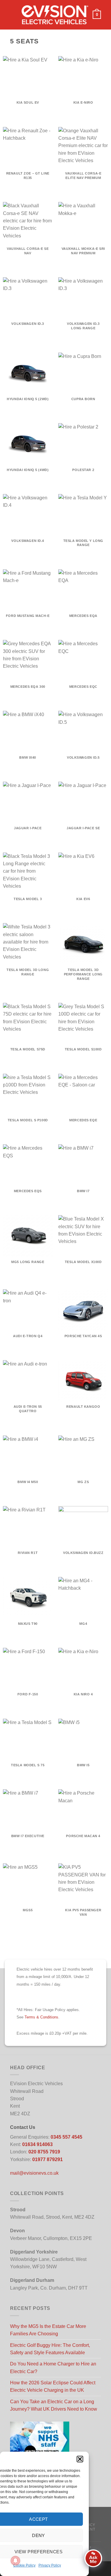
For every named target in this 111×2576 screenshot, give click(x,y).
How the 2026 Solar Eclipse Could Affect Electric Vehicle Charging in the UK (53, 2386)
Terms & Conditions (41, 2017)
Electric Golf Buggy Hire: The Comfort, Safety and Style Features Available (50, 2349)
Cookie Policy (24, 2565)
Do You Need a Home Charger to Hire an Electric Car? (53, 2368)
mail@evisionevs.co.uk (34, 2173)
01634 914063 (37, 2144)
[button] (80, 2459)
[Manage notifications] (15, 2561)
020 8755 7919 (44, 2152)
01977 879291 (48, 2159)
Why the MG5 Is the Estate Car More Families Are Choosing (48, 2330)
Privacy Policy (50, 2565)
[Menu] (14, 15)
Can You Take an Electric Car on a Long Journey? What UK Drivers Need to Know (54, 2405)
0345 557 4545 (66, 2137)
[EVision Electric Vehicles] (55, 15)
